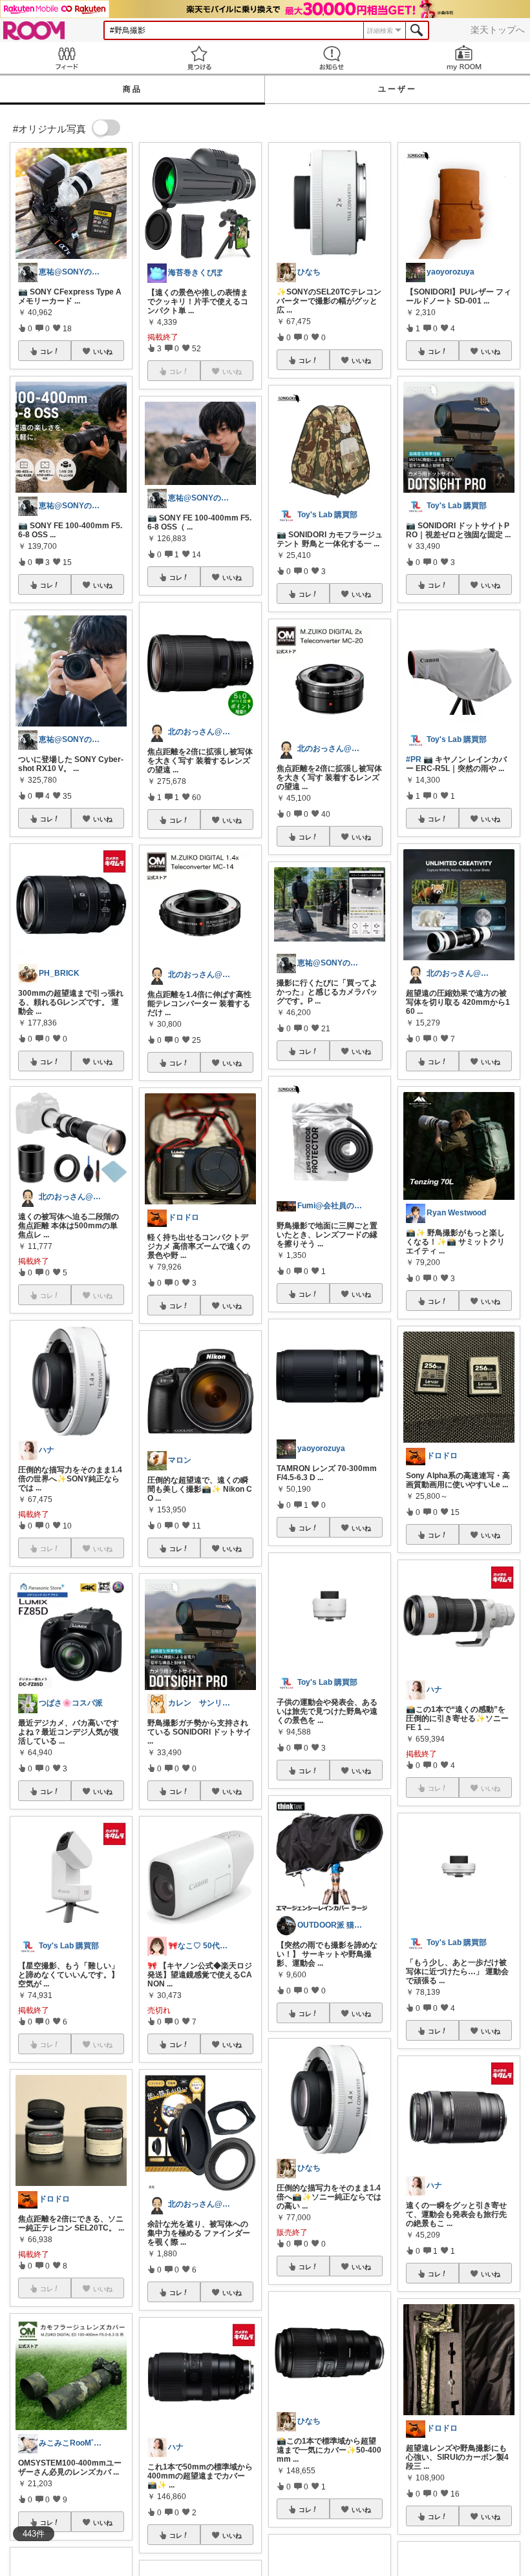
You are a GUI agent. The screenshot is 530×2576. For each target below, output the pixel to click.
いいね (103, 351)
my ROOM (464, 58)
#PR (414, 759)
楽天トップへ (498, 30)
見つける (199, 58)
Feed (66, 58)
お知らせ (331, 58)
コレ (47, 351)
